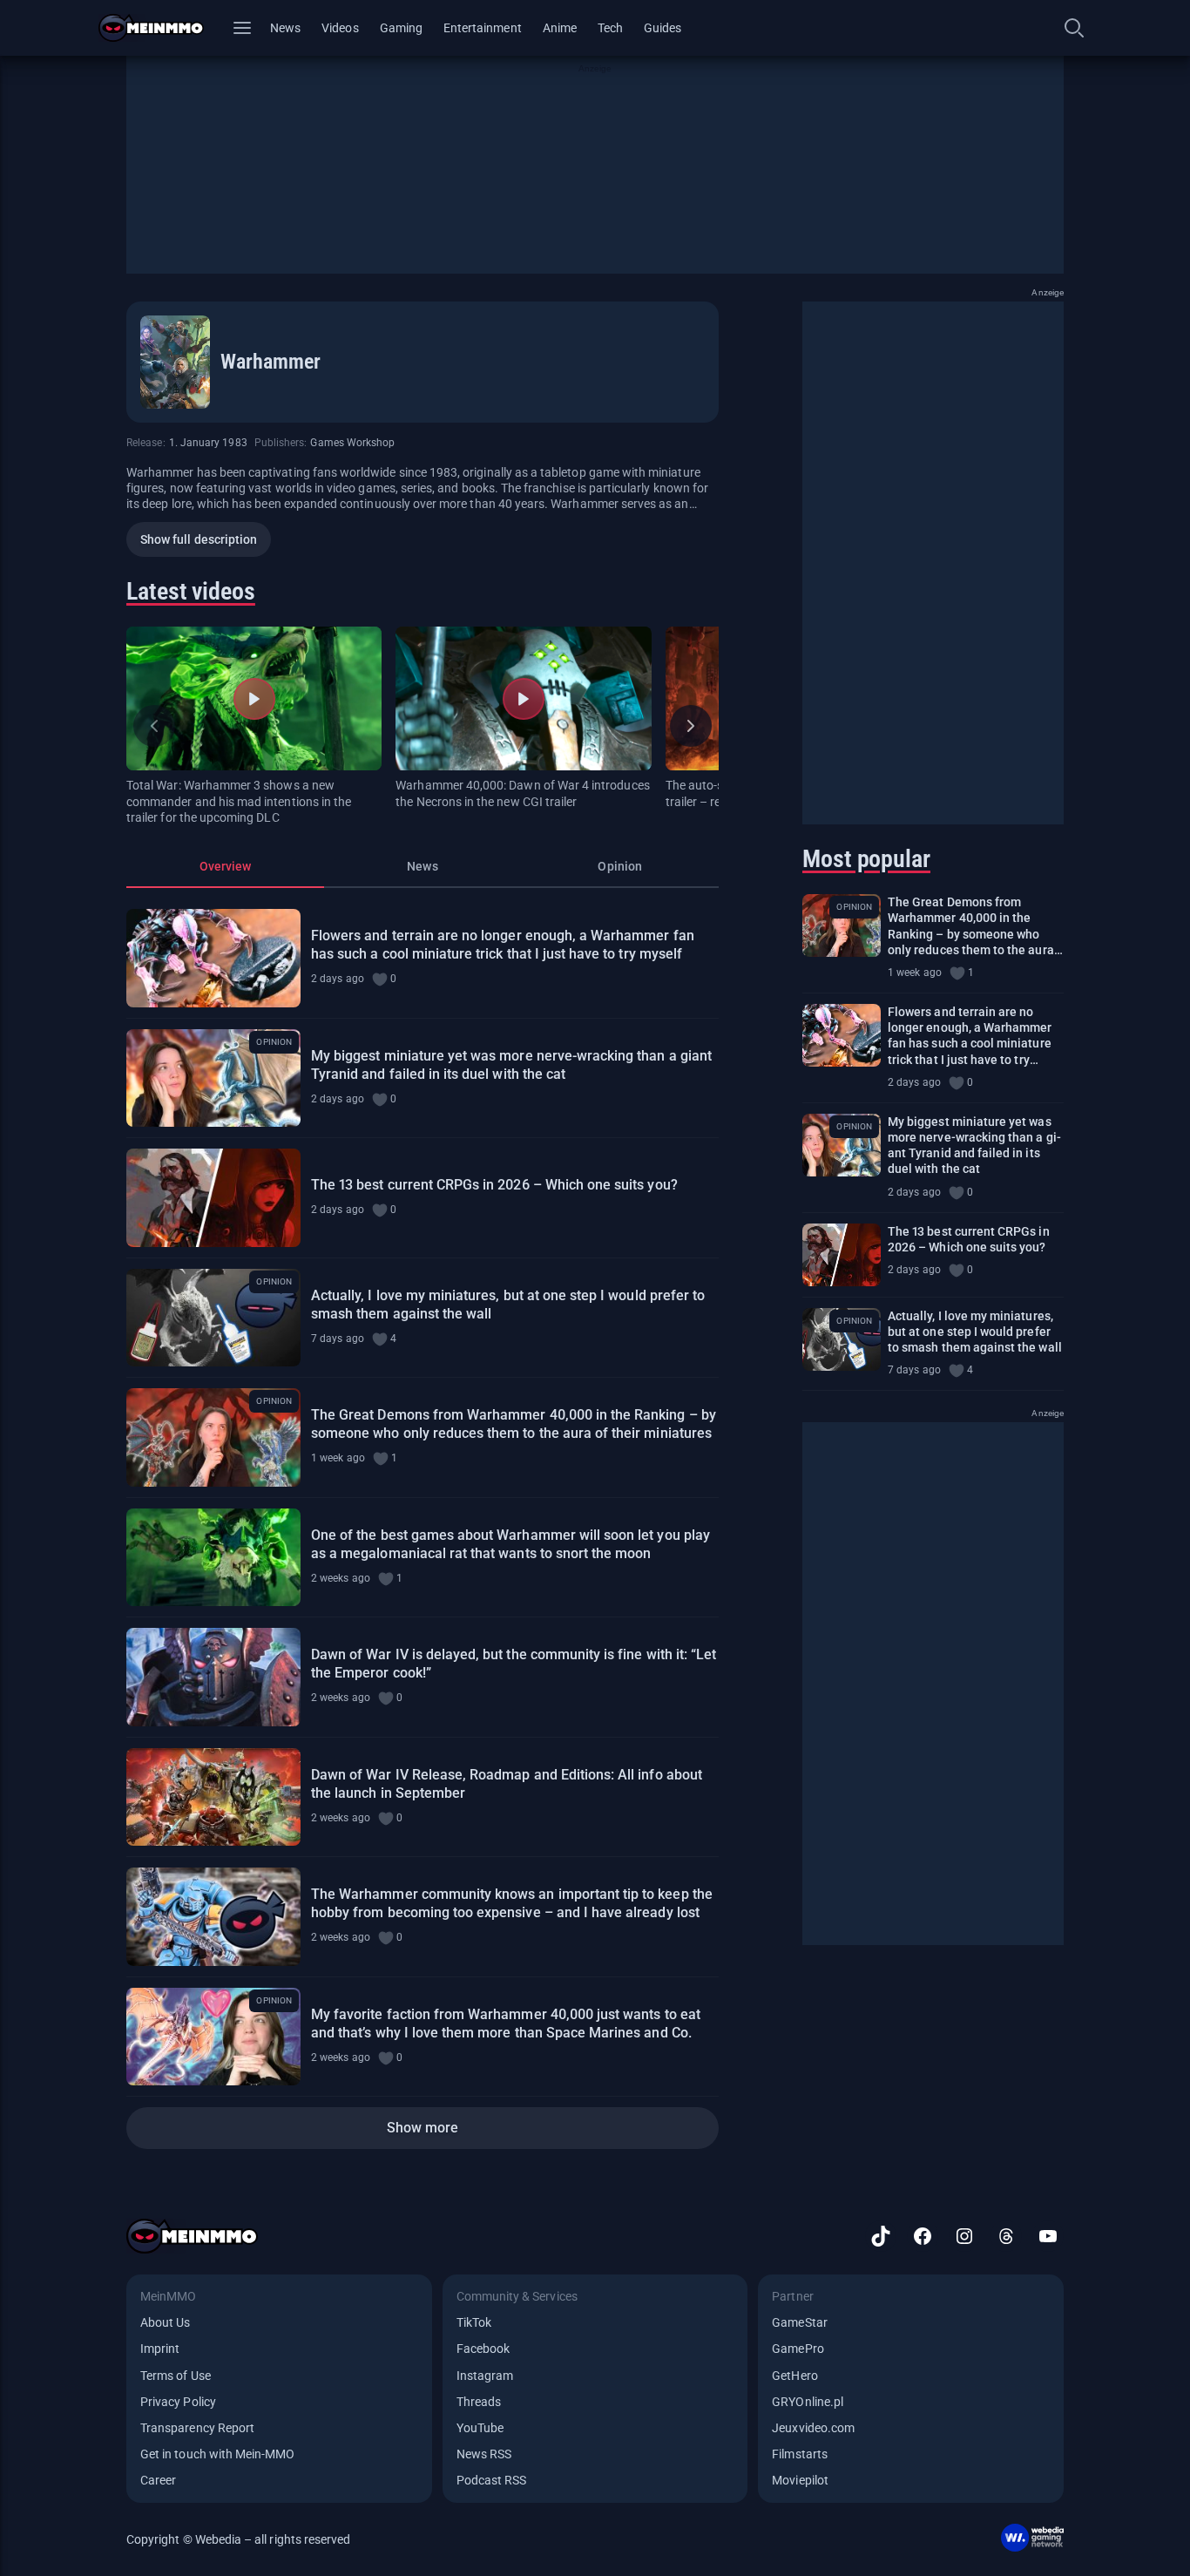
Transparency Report (197, 2428)
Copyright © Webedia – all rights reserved (238, 2539)
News (285, 28)
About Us (165, 2322)
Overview (225, 866)
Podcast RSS (492, 2480)
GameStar (799, 2322)
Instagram (485, 2376)
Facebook (483, 2349)
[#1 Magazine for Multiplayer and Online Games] (162, 28)
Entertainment (483, 28)
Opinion (619, 866)
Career (158, 2480)
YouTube (480, 2428)
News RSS (484, 2454)
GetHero (794, 2376)
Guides (663, 28)
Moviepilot (800, 2480)
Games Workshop (352, 443)
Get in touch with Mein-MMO (217, 2454)
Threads (479, 2402)
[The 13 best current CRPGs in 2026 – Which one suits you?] (213, 1198)
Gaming (401, 28)
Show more (423, 2128)
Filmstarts (800, 2454)
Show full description (199, 539)
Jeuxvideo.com (813, 2428)
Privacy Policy (178, 2402)
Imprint (160, 2349)
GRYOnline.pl (808, 2402)
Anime (560, 28)
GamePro (798, 2349)
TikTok (474, 2322)
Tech (610, 28)
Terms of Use (176, 2376)
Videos (340, 28)
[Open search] (1074, 28)
